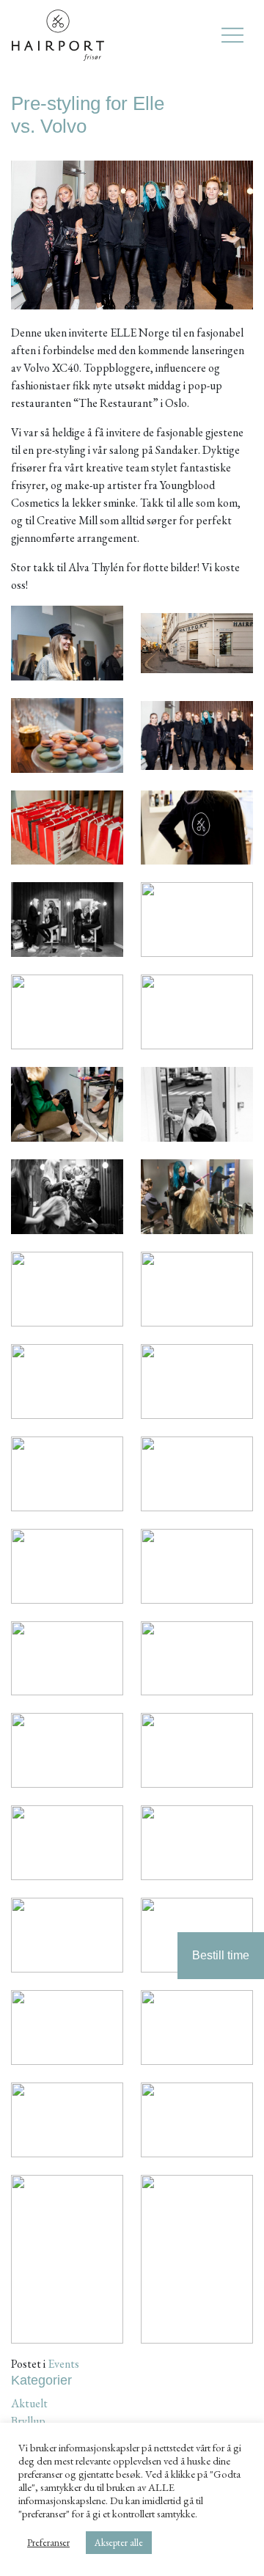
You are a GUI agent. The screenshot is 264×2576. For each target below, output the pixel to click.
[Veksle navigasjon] (232, 35)
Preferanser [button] (48, 2543)
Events (63, 2364)
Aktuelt (29, 2403)
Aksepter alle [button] (119, 2543)
